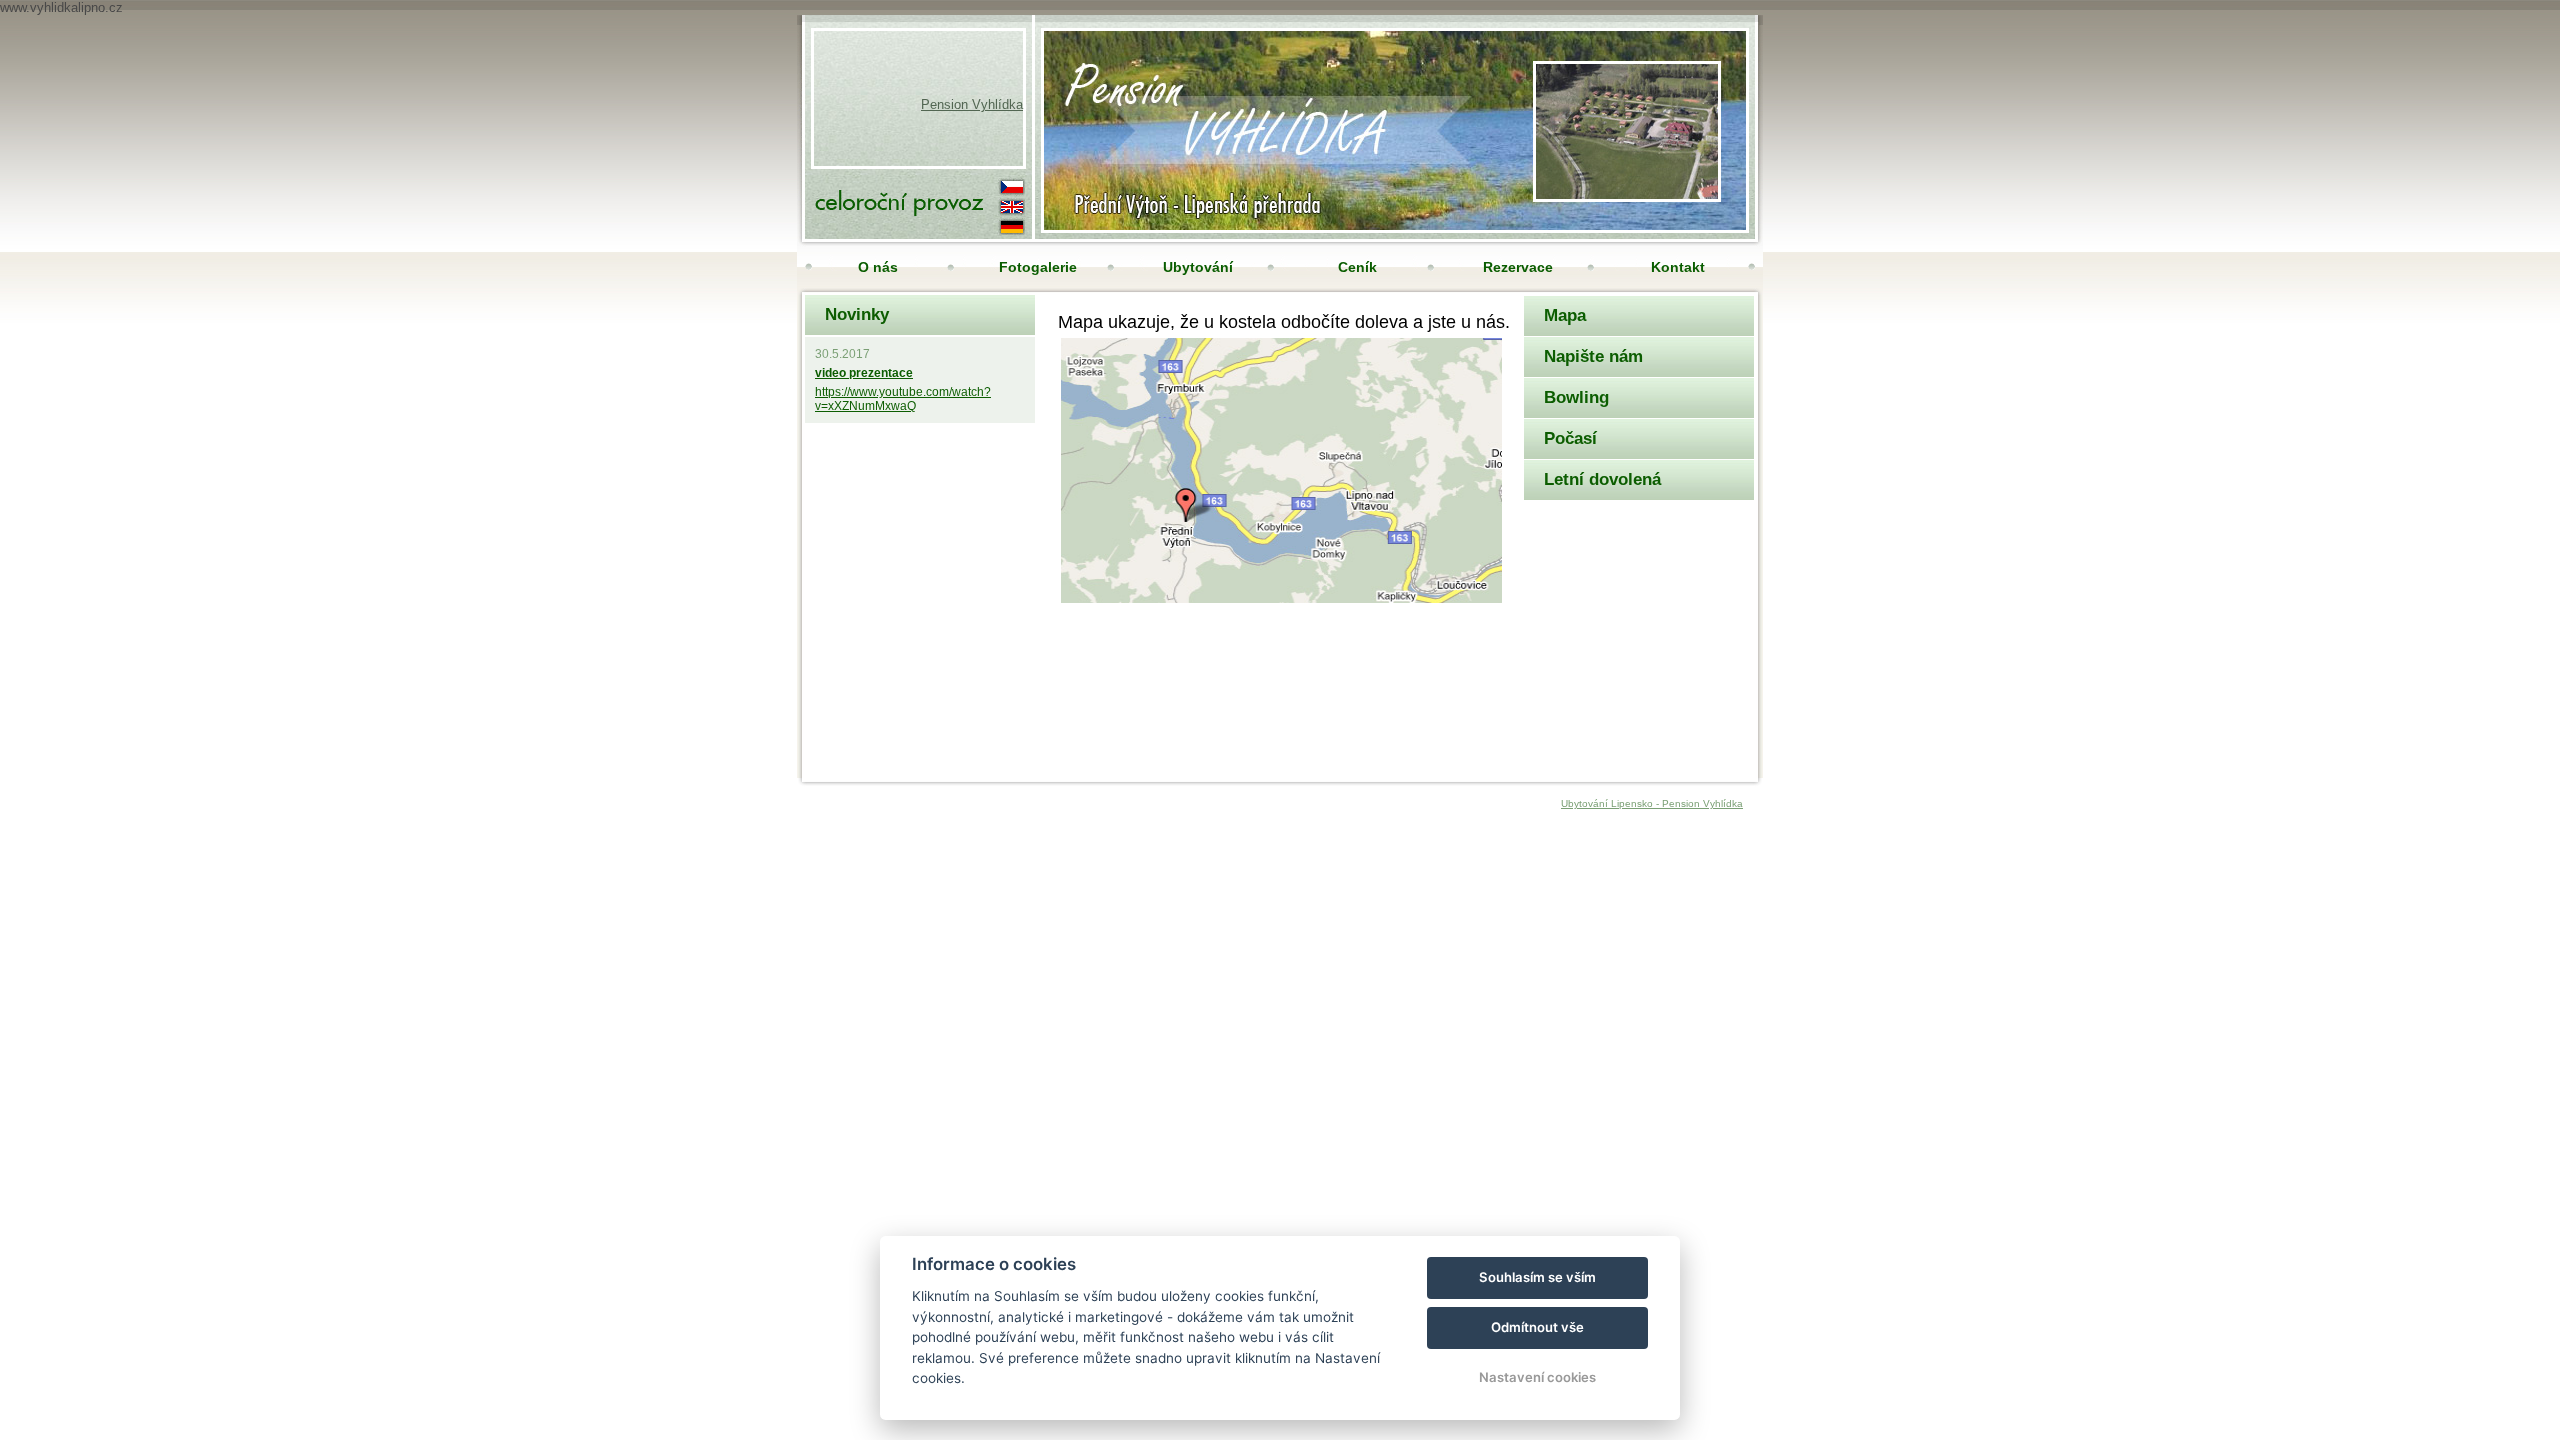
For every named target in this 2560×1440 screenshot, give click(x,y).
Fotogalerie (1038, 267)
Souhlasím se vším (1537, 1277)
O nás (878, 267)
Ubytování (1198, 267)
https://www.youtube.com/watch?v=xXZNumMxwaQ (903, 399)
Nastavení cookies (1537, 1377)
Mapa (1565, 315)
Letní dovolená (1602, 479)
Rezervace (1518, 267)
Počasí (1570, 438)
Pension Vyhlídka (972, 104)
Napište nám (1593, 356)
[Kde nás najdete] (1627, 194)
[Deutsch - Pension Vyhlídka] (1012, 225)
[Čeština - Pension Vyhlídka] (1012, 185)
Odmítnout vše (1537, 1327)
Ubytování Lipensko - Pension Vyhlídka (1652, 803)
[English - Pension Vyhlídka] (1012, 205)
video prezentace (864, 373)
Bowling (1576, 397)
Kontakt (1678, 267)
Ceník (1357, 267)
